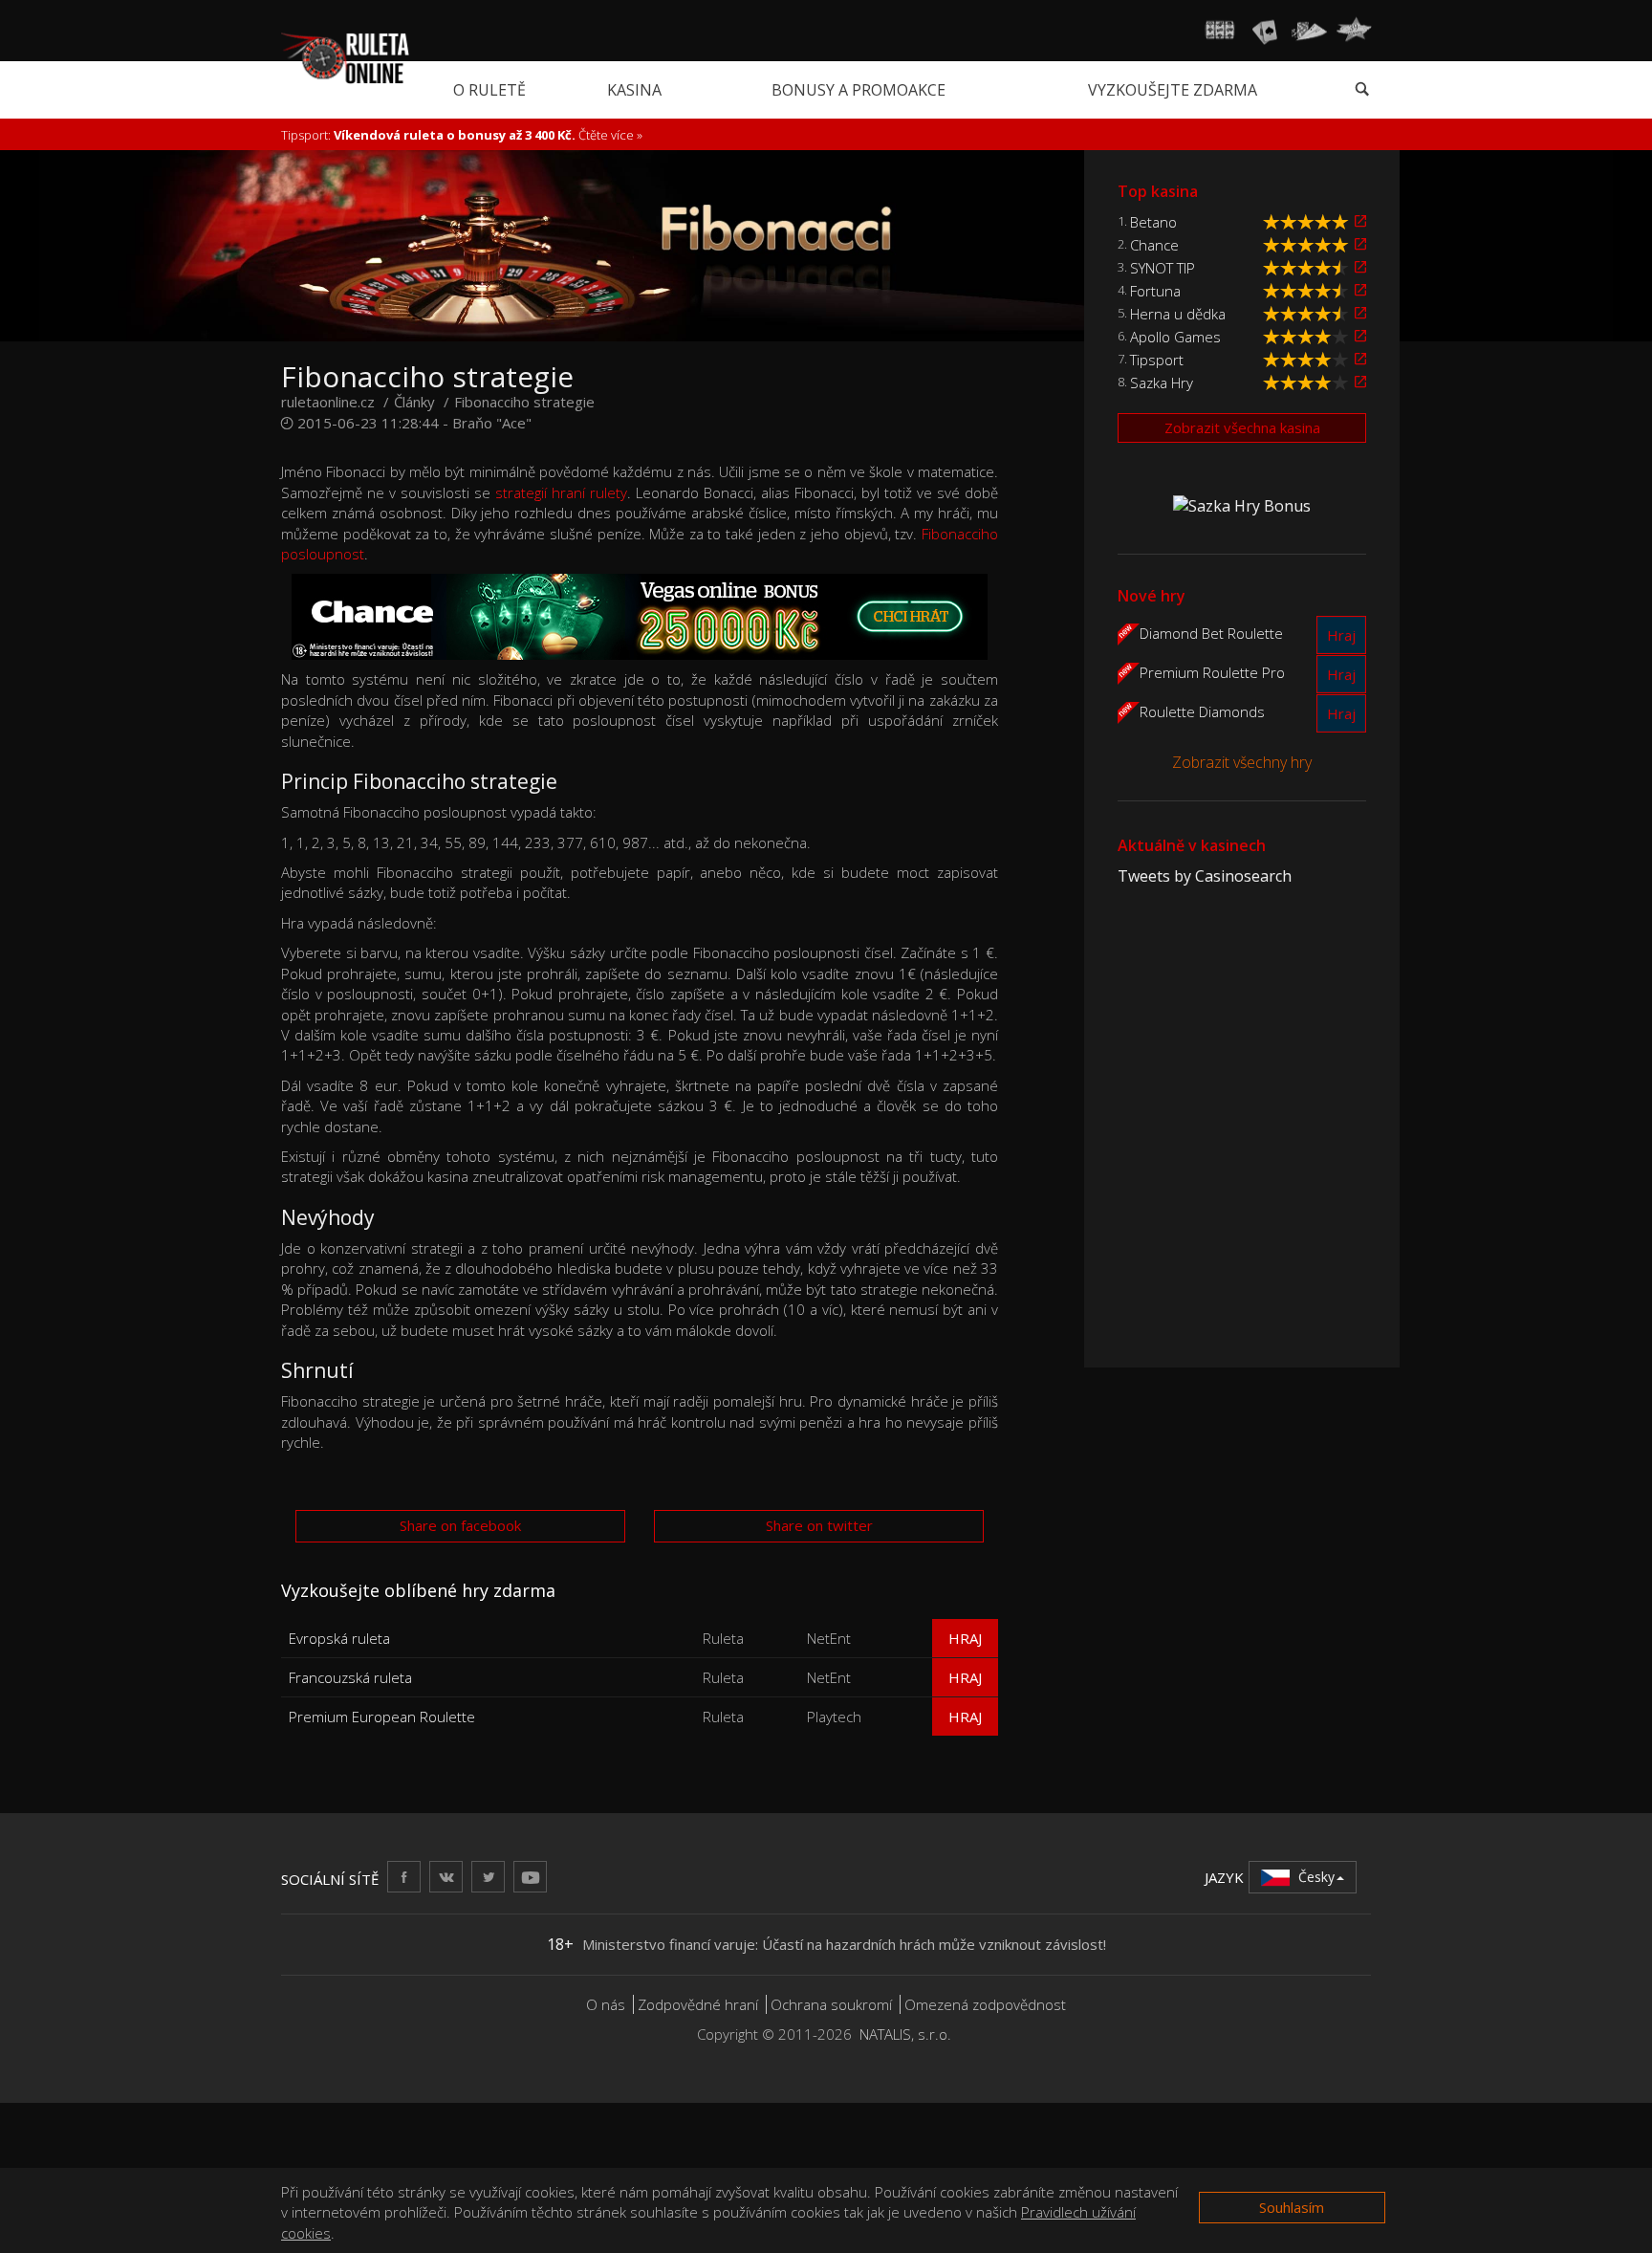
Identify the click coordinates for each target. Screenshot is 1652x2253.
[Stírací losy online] (1354, 31)
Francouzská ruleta (350, 1677)
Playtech (834, 1717)
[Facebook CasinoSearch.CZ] (404, 1877)
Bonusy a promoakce (859, 90)
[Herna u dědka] (1360, 313)
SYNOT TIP (1163, 268)
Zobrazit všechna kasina (1242, 427)
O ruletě (489, 90)
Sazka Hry (1162, 383)
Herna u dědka (1178, 314)
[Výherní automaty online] (1220, 31)
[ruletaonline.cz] (345, 56)
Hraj (965, 1638)
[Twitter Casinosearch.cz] (488, 1877)
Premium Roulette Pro (1212, 671)
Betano (1153, 222)
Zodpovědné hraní (698, 2004)
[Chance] (1360, 244)
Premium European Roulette (382, 1717)
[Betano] (1360, 221)
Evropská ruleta (339, 1638)
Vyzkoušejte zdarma (1173, 90)
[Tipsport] (1360, 359)
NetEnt (829, 1638)
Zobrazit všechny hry (1242, 762)
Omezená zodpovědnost (985, 2004)
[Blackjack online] (1265, 31)
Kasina (634, 90)
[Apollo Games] (1360, 336)
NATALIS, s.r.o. (905, 2034)
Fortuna (1155, 291)
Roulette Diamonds (1202, 711)
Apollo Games (1175, 337)
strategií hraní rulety (561, 492)
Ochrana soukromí (831, 2004)
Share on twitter (819, 1525)
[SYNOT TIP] (1360, 267)
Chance (1154, 245)
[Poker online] (1309, 31)
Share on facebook (460, 1525)
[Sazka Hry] (1360, 382)
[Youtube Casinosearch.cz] (530, 1877)
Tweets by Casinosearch (1205, 876)
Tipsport (1157, 360)
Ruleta (723, 1638)
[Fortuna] (1360, 290)
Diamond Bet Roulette (1211, 632)
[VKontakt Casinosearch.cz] (446, 1877)
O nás (606, 2004)
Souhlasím (1292, 2207)
